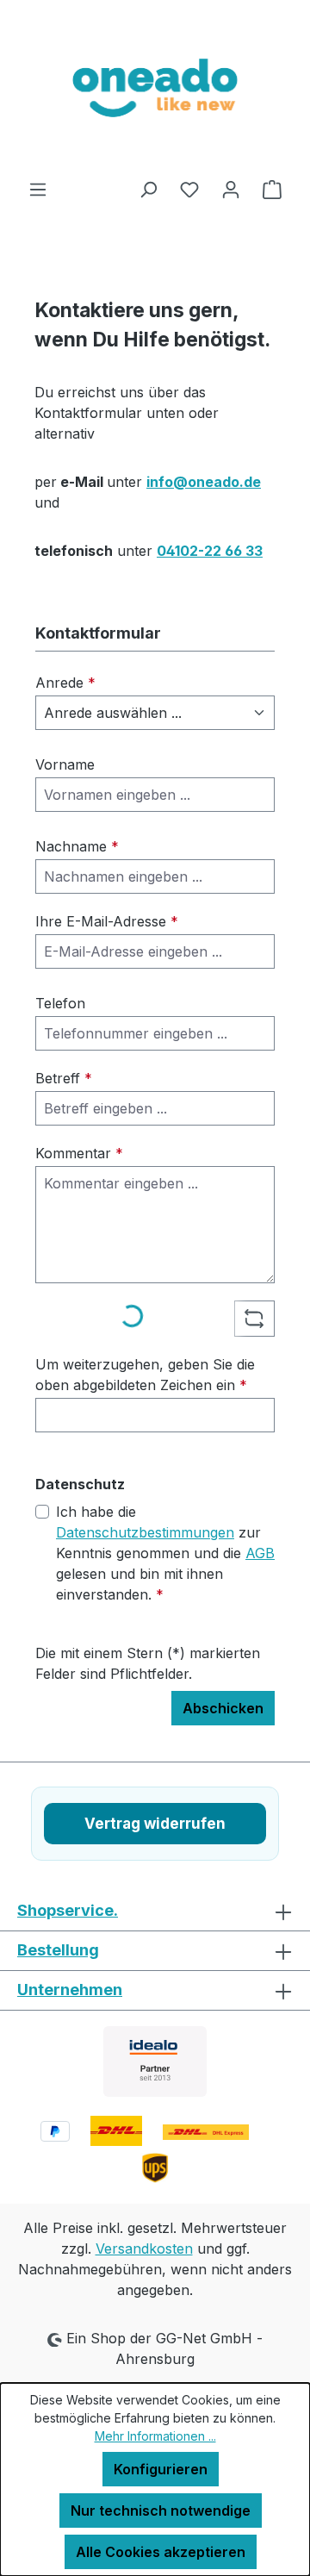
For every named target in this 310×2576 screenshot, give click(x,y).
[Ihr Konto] (231, 189)
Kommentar (79, 1153)
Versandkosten (144, 2249)
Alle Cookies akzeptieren (161, 2552)
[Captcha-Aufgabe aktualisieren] (254, 1319)
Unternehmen (70, 1990)
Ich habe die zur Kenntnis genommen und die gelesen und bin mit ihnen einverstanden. (165, 1553)
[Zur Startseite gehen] (155, 89)
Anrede (65, 683)
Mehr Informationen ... (155, 2436)
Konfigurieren (161, 2469)
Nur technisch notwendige (161, 2511)
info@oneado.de (204, 482)
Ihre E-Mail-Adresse (107, 921)
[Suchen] (148, 189)
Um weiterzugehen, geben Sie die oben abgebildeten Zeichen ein (145, 1375)
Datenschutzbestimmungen (145, 1532)
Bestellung (58, 1950)
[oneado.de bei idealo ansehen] (155, 2061)
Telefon (60, 1003)
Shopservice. (68, 1910)
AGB (260, 1553)
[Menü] (38, 189)
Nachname (77, 846)
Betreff (64, 1078)
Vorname (65, 764)
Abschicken (223, 1708)
